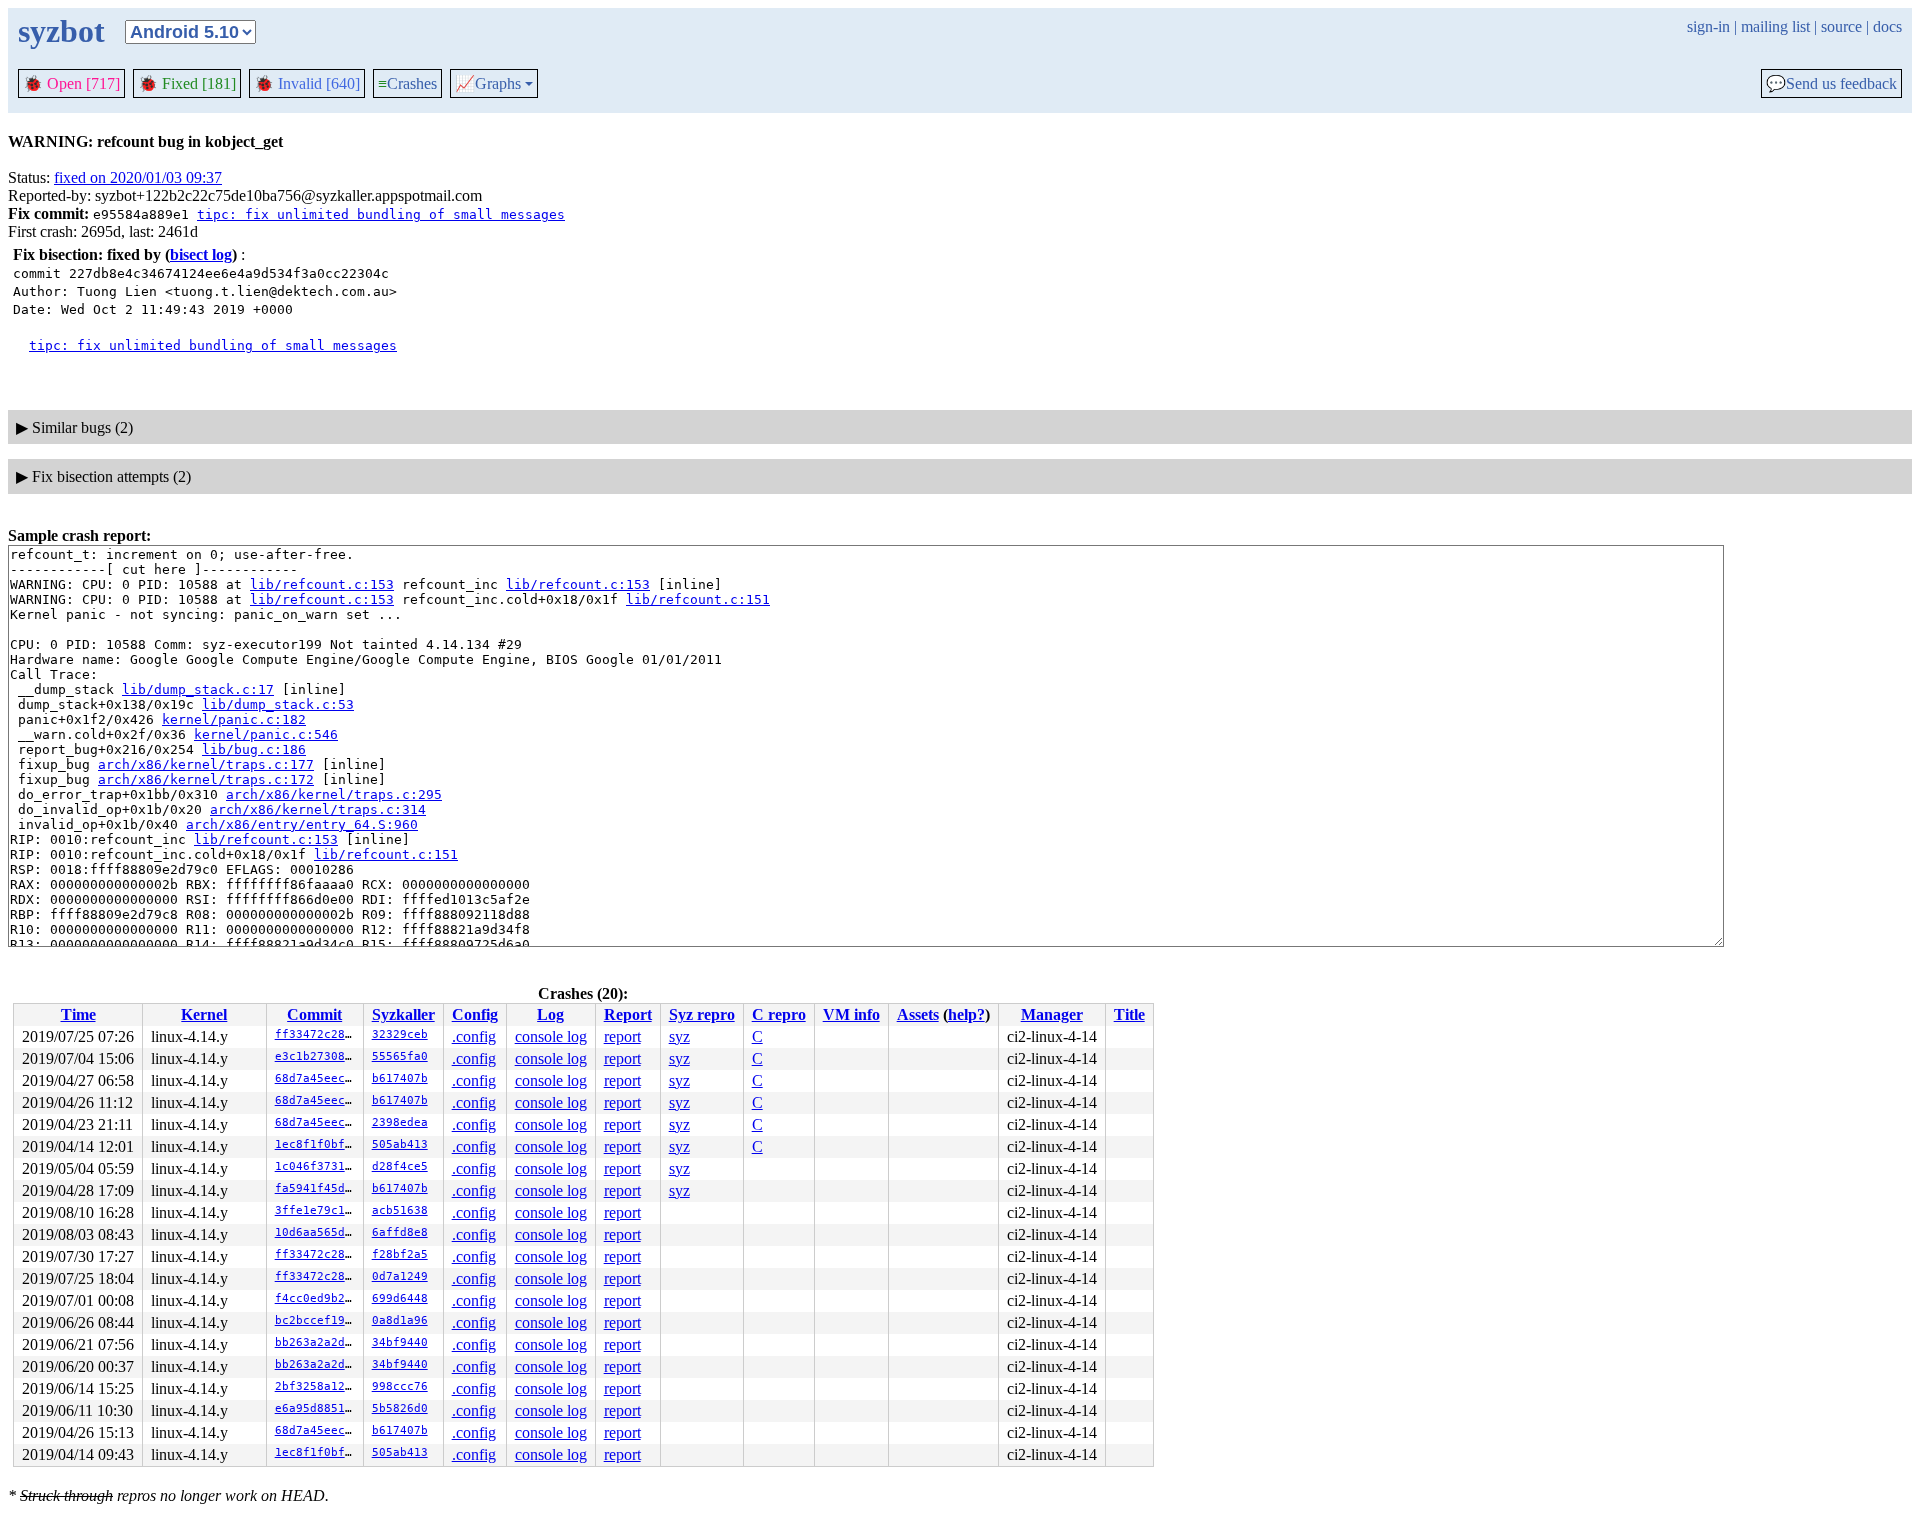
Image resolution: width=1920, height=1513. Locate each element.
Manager (1052, 1014)
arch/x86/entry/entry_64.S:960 (302, 824)
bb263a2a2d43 (317, 1342)
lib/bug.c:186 (254, 749)
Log (550, 1014)
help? (966, 1014)
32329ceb (400, 1034)
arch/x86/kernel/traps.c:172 (206, 779)
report (622, 1036)
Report (628, 1014)
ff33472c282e (317, 1034)
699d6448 (400, 1298)
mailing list (1775, 26)
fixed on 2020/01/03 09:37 (138, 177)
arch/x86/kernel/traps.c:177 (206, 764)
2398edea (400, 1122)
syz (679, 1036)
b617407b (400, 1078)
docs (1887, 26)
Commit (314, 1014)
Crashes (407, 83)
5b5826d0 (400, 1408)
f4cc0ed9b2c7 (317, 1298)
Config (475, 1014)
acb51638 (400, 1210)
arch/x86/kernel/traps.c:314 (318, 809)
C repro (779, 1014)
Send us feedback (1831, 84)
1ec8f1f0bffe (317, 1144)
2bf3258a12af (317, 1386)
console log (551, 1036)
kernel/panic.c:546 (266, 734)
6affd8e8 (400, 1232)
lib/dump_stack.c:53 (278, 704)
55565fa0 (400, 1056)
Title (1129, 1014)
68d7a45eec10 (317, 1078)
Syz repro (702, 1014)
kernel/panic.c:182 (234, 719)
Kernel (204, 1014)
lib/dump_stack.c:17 (198, 689)
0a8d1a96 (400, 1320)
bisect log (201, 254)
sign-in (1708, 26)
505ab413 (400, 1144)
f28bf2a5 (400, 1254)
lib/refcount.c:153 (322, 584)
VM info (851, 1014)
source (1841, 26)
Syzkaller (403, 1014)
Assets (918, 1014)
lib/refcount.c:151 (698, 599)
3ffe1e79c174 (317, 1210)
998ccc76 (400, 1386)
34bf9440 (400, 1342)
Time (78, 1014)
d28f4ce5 (400, 1166)
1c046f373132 (317, 1166)
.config (474, 1036)
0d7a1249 (400, 1276)
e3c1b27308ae (317, 1056)
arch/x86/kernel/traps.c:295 (334, 794)
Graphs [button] (488, 84)
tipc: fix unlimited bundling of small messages (381, 214)
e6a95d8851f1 (317, 1408)
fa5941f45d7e (317, 1188)
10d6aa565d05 (317, 1232)
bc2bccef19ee (317, 1320)
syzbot (61, 31)
